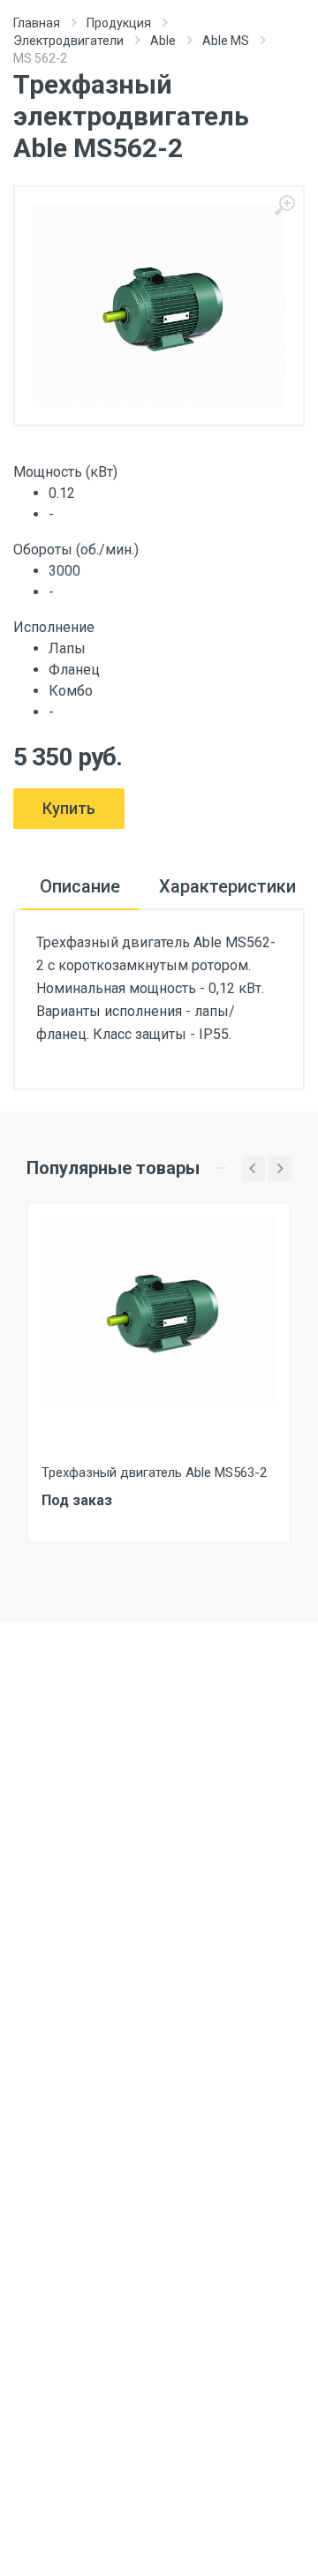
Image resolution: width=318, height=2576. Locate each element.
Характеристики (227, 886)
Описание (80, 886)
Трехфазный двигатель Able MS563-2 (154, 1473)
